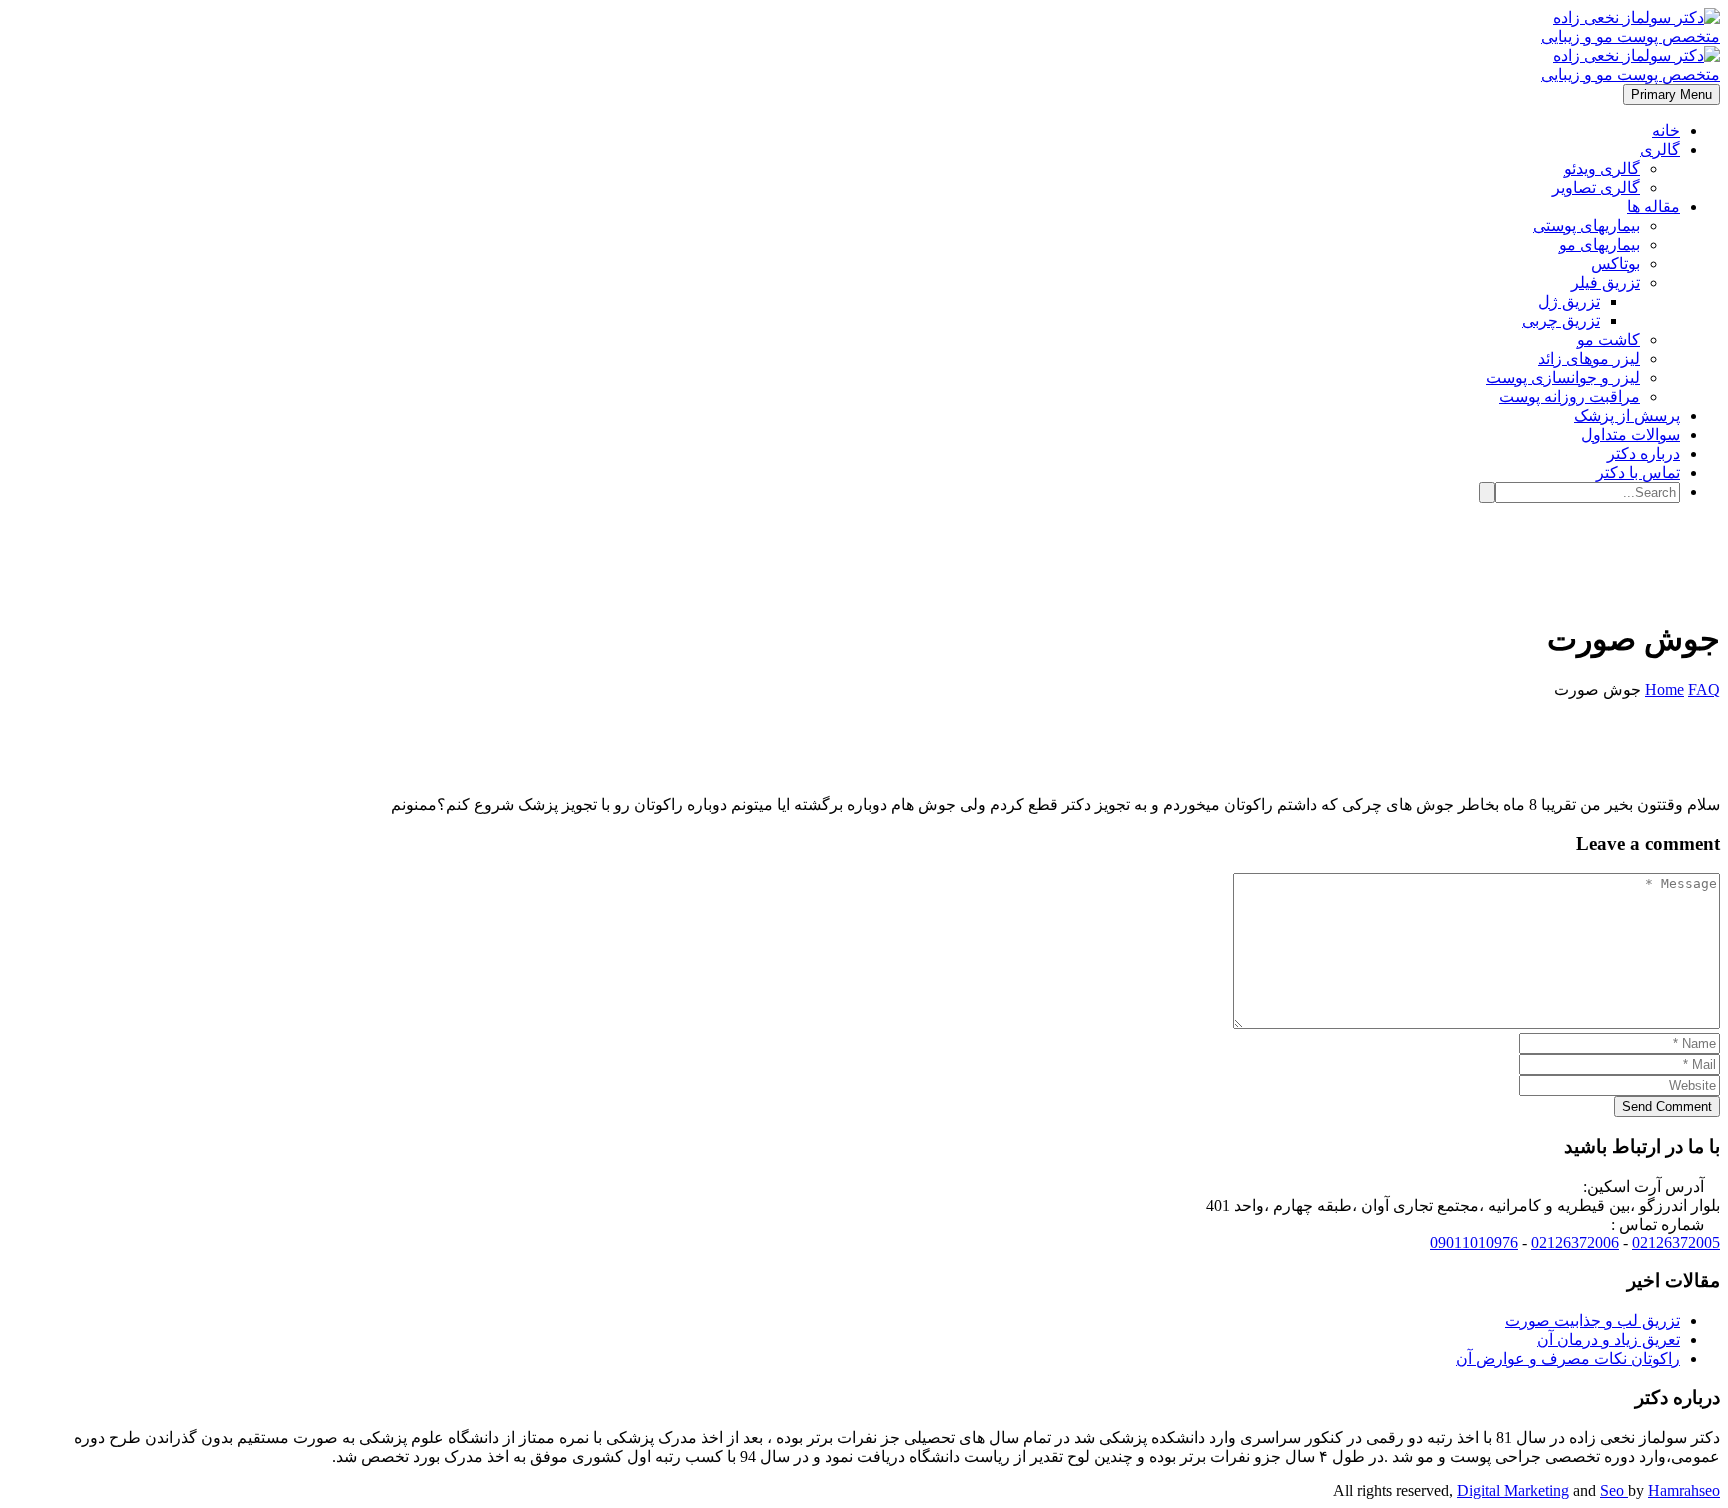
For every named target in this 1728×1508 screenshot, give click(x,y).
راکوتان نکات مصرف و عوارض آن (1568, 1358)
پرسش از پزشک (1627, 415)
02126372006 (1575, 1242)
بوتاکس (1615, 263)
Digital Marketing (1513, 1490)
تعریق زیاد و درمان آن (1608, 1339)
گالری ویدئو (1602, 168)
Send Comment (1667, 1106)
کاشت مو (1608, 339)
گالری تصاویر (1596, 187)
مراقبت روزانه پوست (1569, 396)
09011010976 (1474, 1242)
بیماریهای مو (1599, 244)
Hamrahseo (1684, 1490)
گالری (1660, 149)
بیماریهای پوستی (1586, 225)
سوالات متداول (1630, 434)
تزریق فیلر (1605, 282)
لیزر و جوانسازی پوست (1563, 377)
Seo (1614, 1490)
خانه (1666, 130)
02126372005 (1676, 1242)
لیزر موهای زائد (1589, 358)
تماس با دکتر (1638, 472)
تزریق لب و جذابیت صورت (1592, 1320)
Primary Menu (1671, 94)
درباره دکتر (1643, 453)
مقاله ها (1653, 206)
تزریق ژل (1569, 301)
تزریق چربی (1561, 320)
